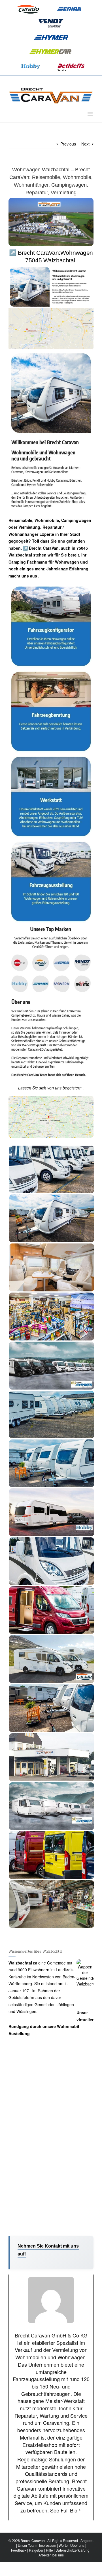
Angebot (87, 2540)
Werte (63, 2545)
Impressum (48, 2545)
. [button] (38, 576)
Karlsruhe (17, 1977)
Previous (68, 144)
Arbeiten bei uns (51, 2555)
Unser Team (27, 2545)
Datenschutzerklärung (73, 2550)
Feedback (19, 2550)
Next (85, 144)
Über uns (77, 2545)
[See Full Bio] (80, 2510)
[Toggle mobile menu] (91, 114)
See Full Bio (64, 2510)
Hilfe (49, 2550)
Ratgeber (36, 2550)
